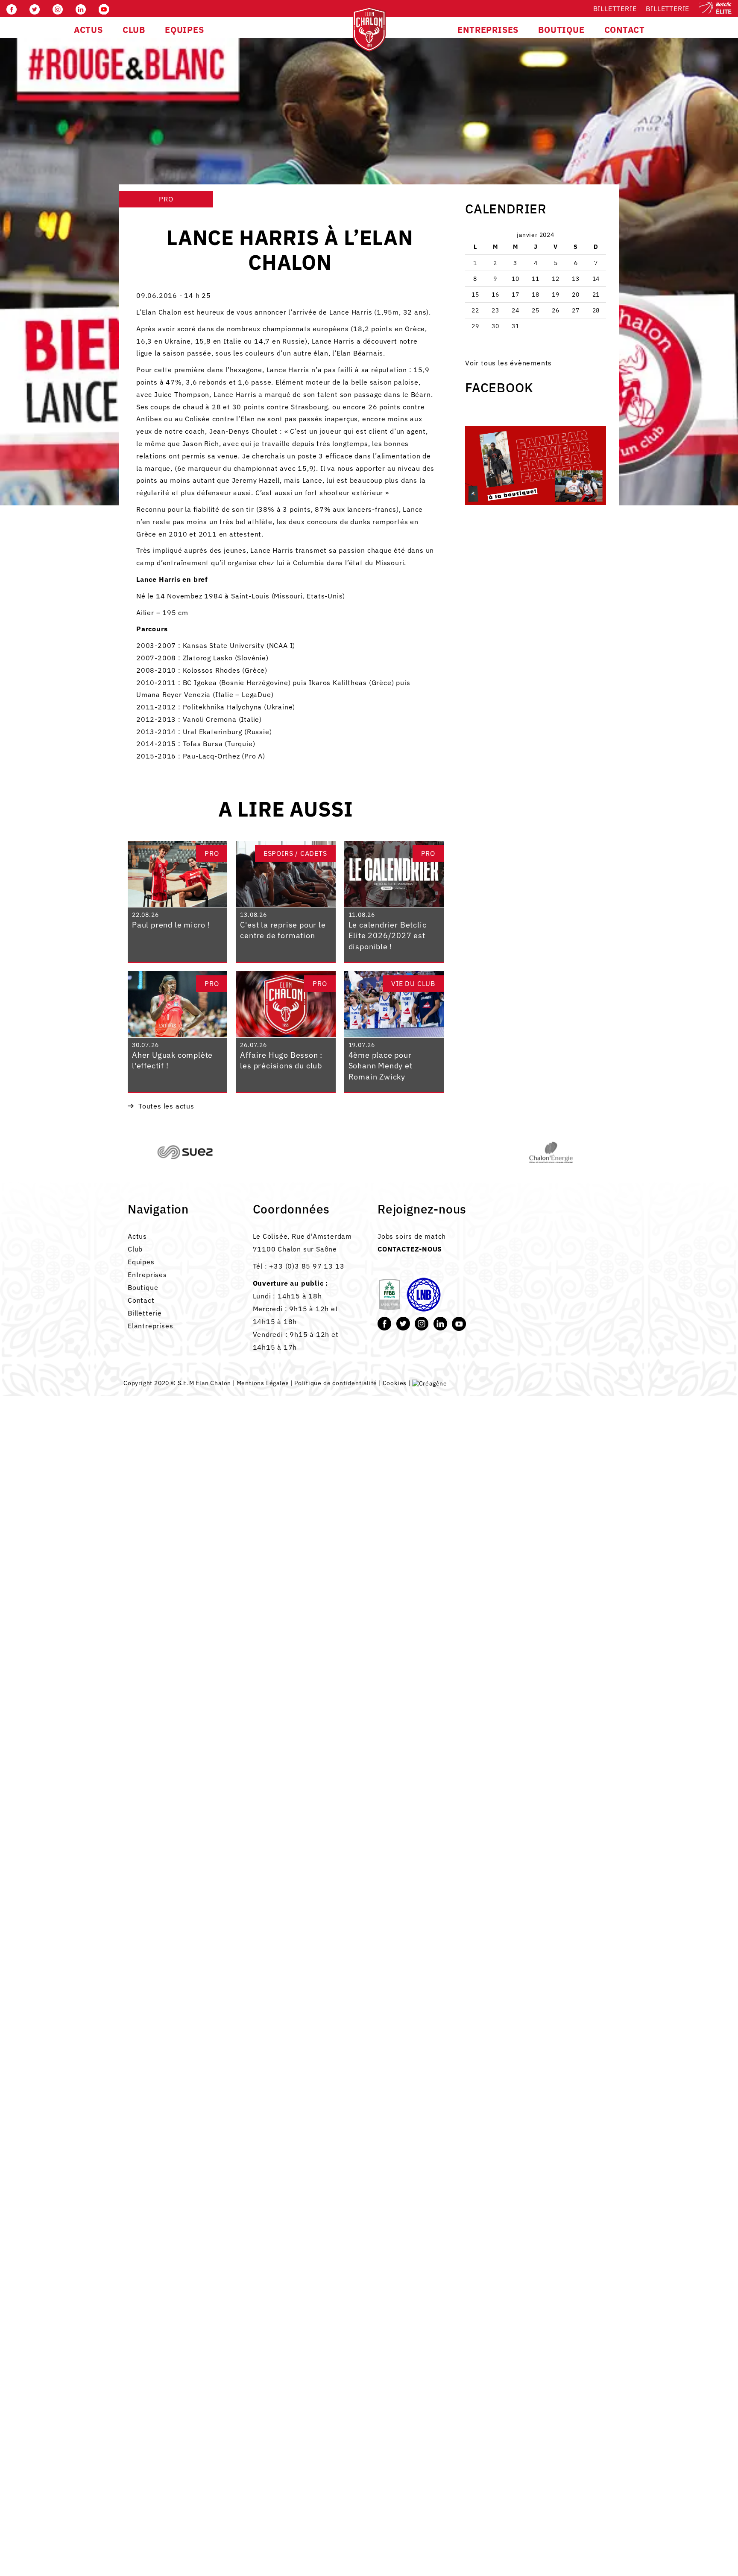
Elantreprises (150, 1326)
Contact (141, 1300)
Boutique (143, 1287)
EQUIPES (184, 30)
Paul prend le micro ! (171, 925)
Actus (137, 1236)
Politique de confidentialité (336, 1383)
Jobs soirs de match (412, 1236)
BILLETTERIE (668, 9)
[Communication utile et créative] (430, 1383)
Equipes (141, 1262)
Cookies (395, 1383)
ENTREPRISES (488, 30)
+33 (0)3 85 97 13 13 (307, 1266)
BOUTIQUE (561, 30)
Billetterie (615, 9)
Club (135, 1249)
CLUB (134, 30)
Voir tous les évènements (508, 363)
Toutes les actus (166, 1106)
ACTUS (88, 30)
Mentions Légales (263, 1383)
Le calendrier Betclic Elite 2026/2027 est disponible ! (388, 936)
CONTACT (625, 30)
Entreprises (147, 1275)
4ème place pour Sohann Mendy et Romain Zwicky (381, 1066)
